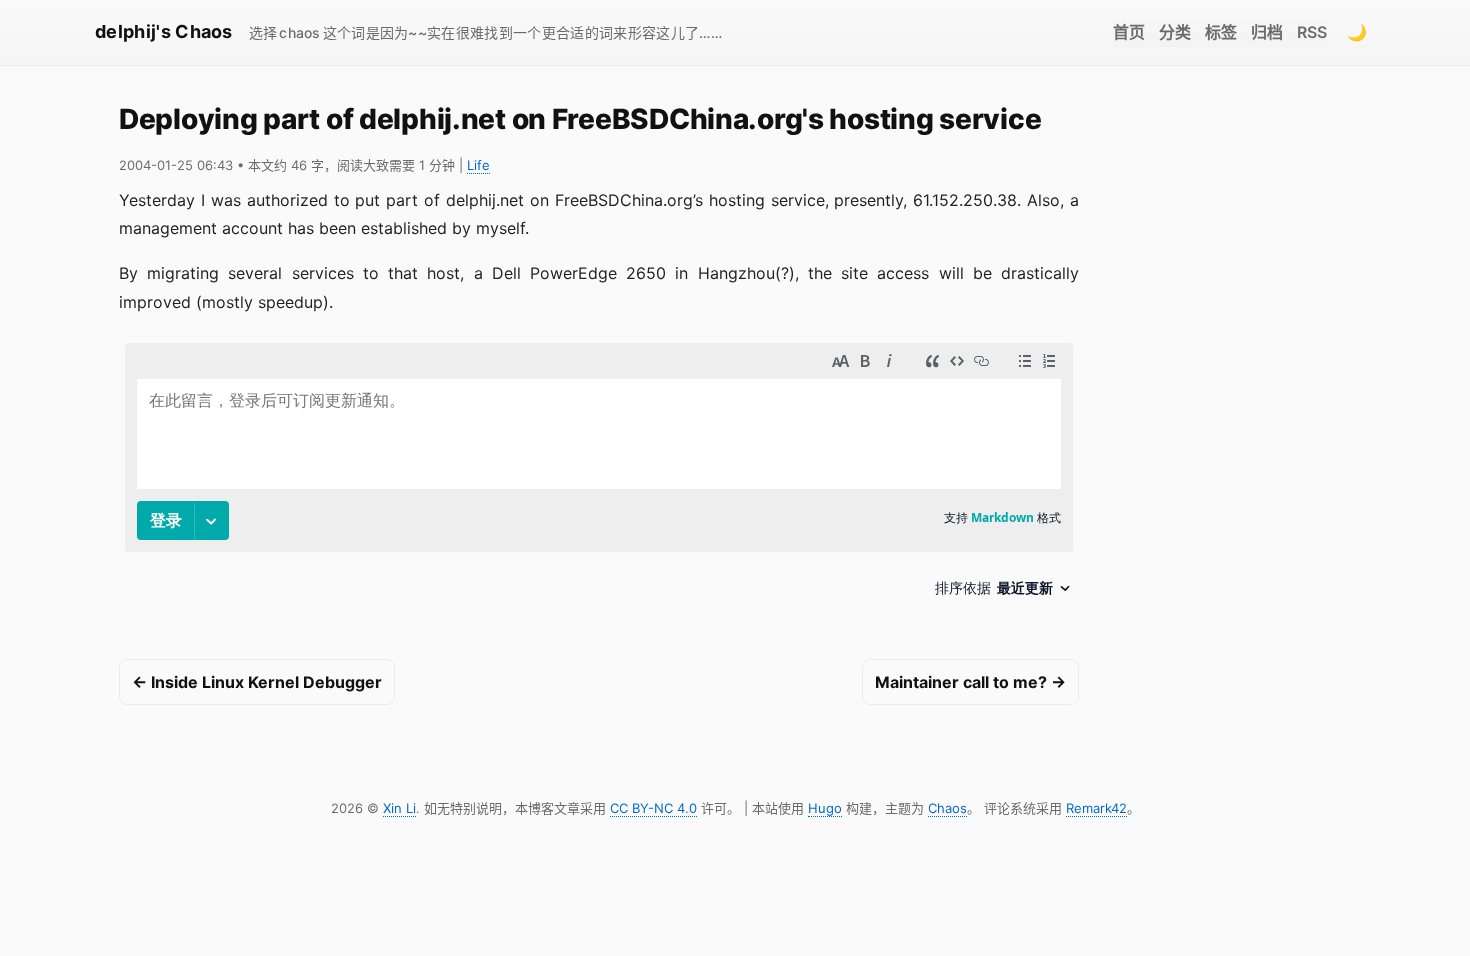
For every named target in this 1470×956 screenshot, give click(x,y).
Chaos (947, 808)
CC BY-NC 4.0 (653, 808)
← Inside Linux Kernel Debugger (257, 682)
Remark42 (1096, 808)
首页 (1129, 32)
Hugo (825, 808)
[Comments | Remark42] (599, 477)
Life (478, 165)
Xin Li (399, 808)
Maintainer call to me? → (970, 682)
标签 (1221, 32)
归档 (1267, 32)
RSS (1312, 32)
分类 (1175, 32)
